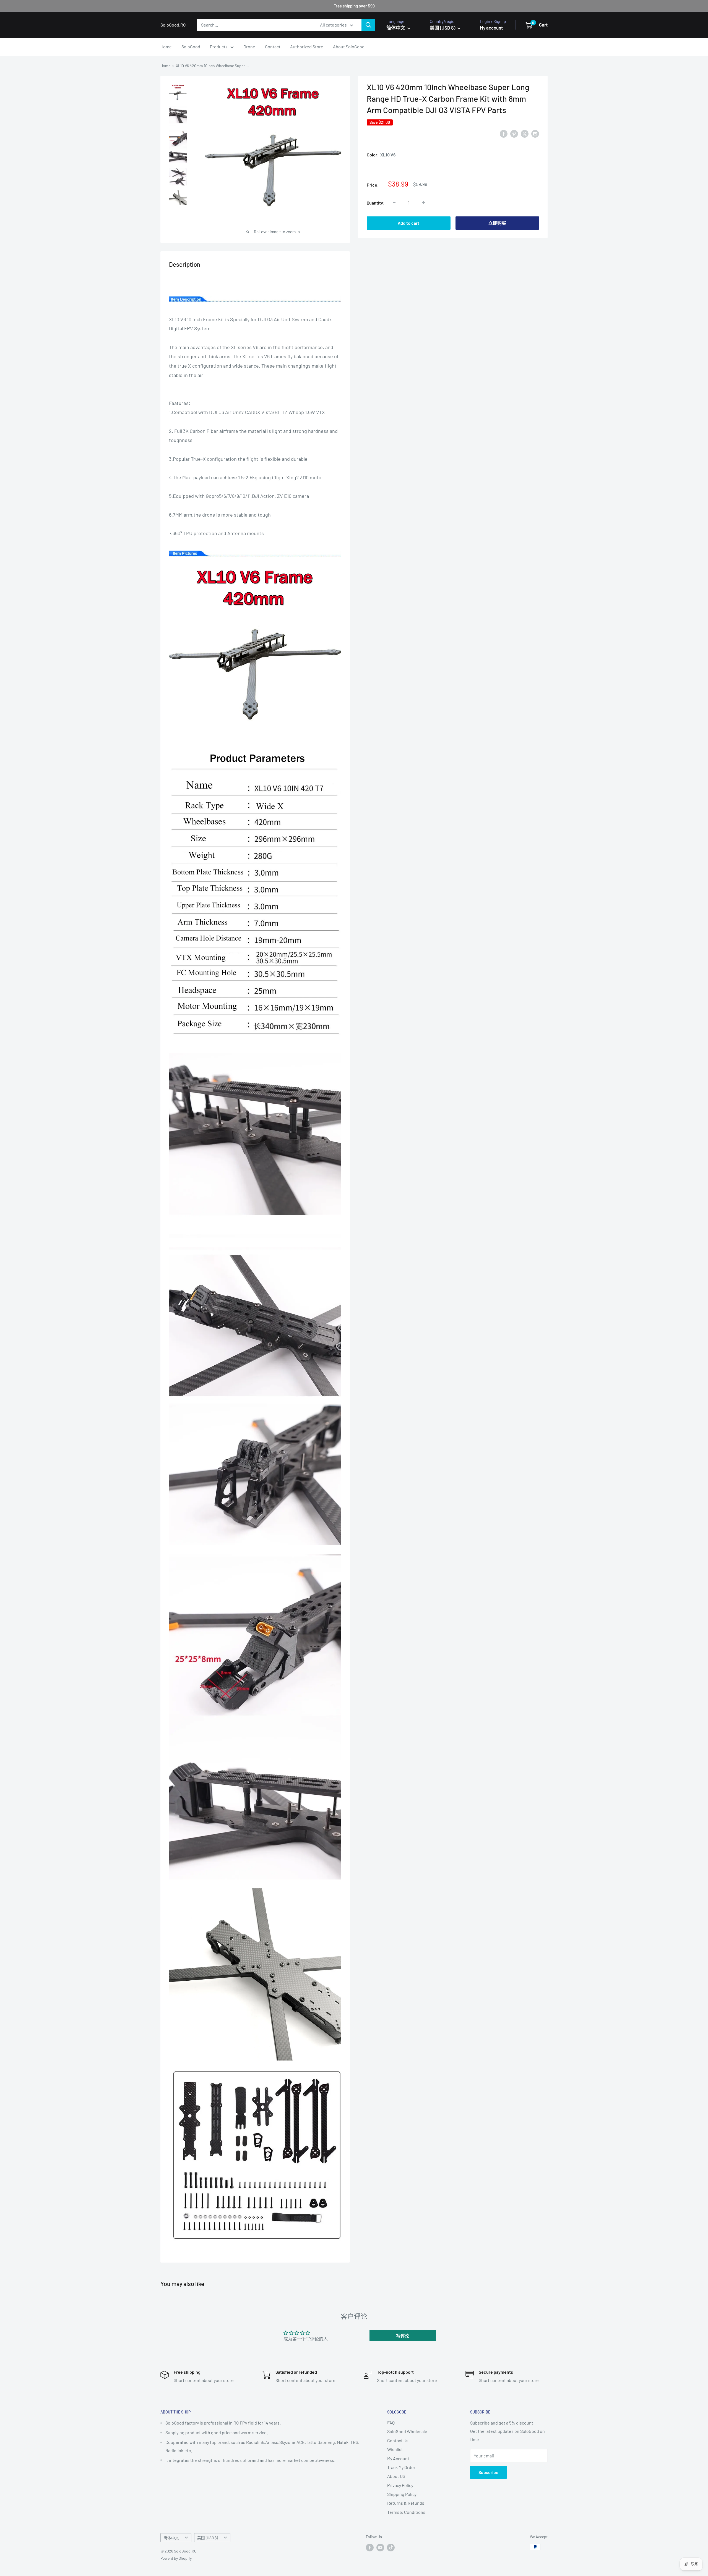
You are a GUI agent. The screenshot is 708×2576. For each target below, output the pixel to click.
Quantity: (376, 202)
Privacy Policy (400, 2485)
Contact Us (398, 2440)
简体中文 (171, 2538)
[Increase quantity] (423, 203)
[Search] (368, 25)
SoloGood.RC (379, 134)
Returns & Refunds (406, 2503)
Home (166, 47)
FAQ (391, 2422)
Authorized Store (307, 47)
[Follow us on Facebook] (370, 2548)
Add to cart (408, 223)
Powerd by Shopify (176, 2558)
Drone (249, 47)
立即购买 (497, 223)
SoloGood (191, 47)
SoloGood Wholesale (407, 2431)
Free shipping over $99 (354, 6)
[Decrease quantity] (394, 203)
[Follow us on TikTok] (391, 2548)
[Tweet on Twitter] (525, 133)
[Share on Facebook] (504, 133)
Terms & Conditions (406, 2512)
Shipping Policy (402, 2494)
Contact (273, 47)
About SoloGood (349, 47)
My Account (398, 2458)
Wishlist (395, 2449)
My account (491, 28)
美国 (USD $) (208, 2538)
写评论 (403, 2336)
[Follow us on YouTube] (380, 2548)
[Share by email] (535, 133)
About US (396, 2476)
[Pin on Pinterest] (514, 133)
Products (219, 47)
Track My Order (401, 2467)
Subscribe (488, 2472)
